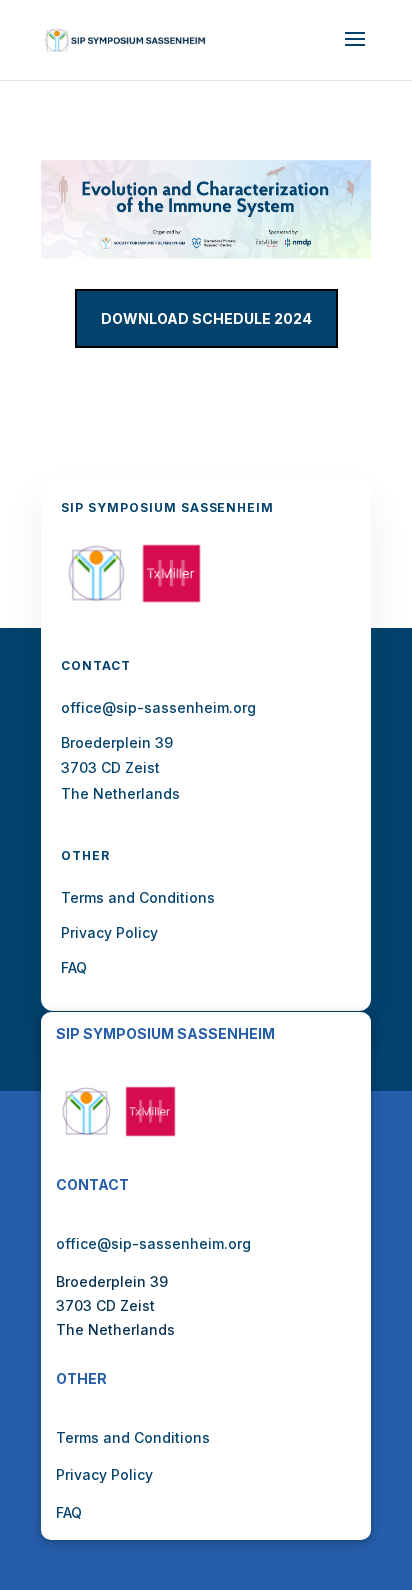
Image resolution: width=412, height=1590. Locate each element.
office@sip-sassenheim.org (153, 1243)
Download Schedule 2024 (206, 318)
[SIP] (96, 603)
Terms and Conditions (133, 1437)
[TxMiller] (171, 603)
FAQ (69, 1512)
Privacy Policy (104, 1474)
